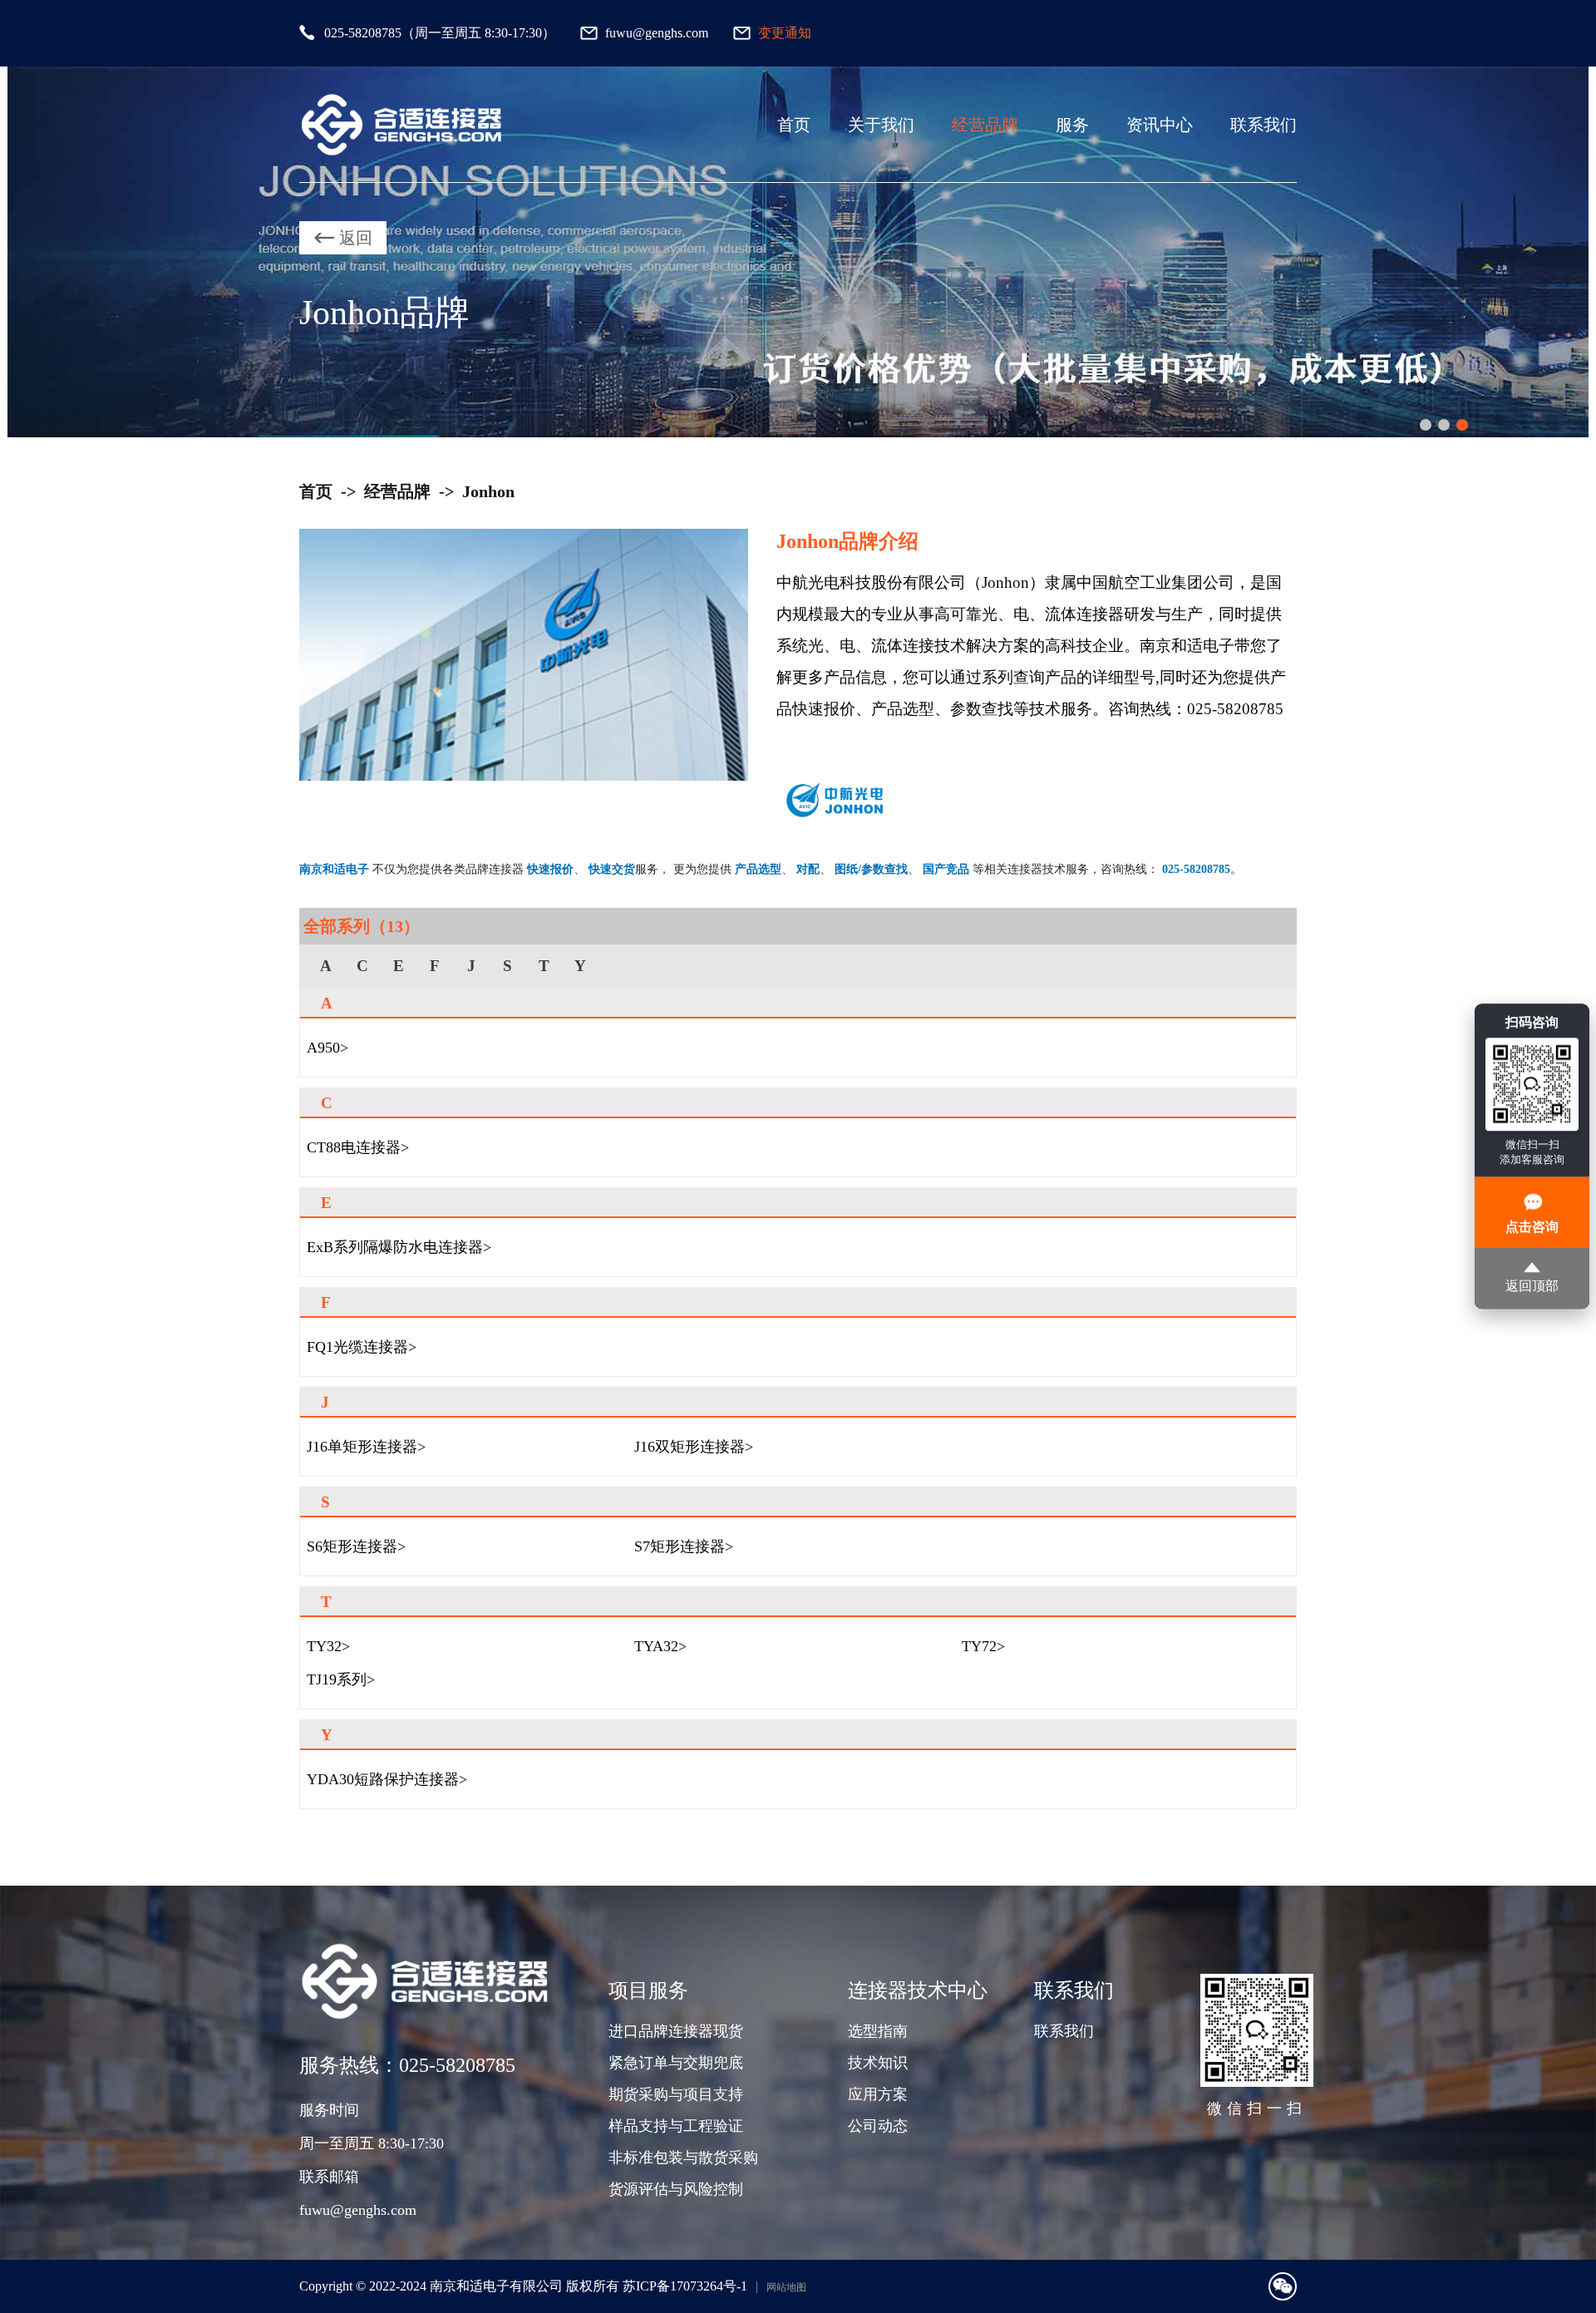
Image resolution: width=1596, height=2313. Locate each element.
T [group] (544, 966)
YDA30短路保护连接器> (387, 1779)
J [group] (471, 966)
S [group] (507, 966)
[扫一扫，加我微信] (1283, 2286)
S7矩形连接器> (684, 1546)
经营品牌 (985, 125)
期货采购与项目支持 (676, 2094)
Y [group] (580, 966)
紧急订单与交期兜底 (676, 2063)
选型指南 (878, 2031)
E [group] (399, 966)
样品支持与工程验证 (676, 2126)
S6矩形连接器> (356, 1546)
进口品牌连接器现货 (676, 2031)
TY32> (328, 1646)
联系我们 (1263, 125)
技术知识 (878, 2063)
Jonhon (488, 491)
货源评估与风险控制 (676, 2189)
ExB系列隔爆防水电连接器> (399, 1247)
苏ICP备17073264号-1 (685, 2286)
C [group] (362, 966)
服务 (1072, 125)
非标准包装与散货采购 (683, 2158)
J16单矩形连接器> (366, 1447)
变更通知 (785, 33)
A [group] (326, 966)
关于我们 (881, 125)
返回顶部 (1532, 1287)
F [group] (435, 966)
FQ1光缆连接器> (362, 1347)
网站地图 (786, 2287)
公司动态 (878, 2126)
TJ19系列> (341, 1679)
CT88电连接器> (358, 1147)
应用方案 (878, 2094)
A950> (328, 1048)
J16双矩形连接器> (694, 1447)
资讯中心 (1160, 125)
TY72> (983, 1646)
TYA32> (660, 1646)
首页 (794, 125)
